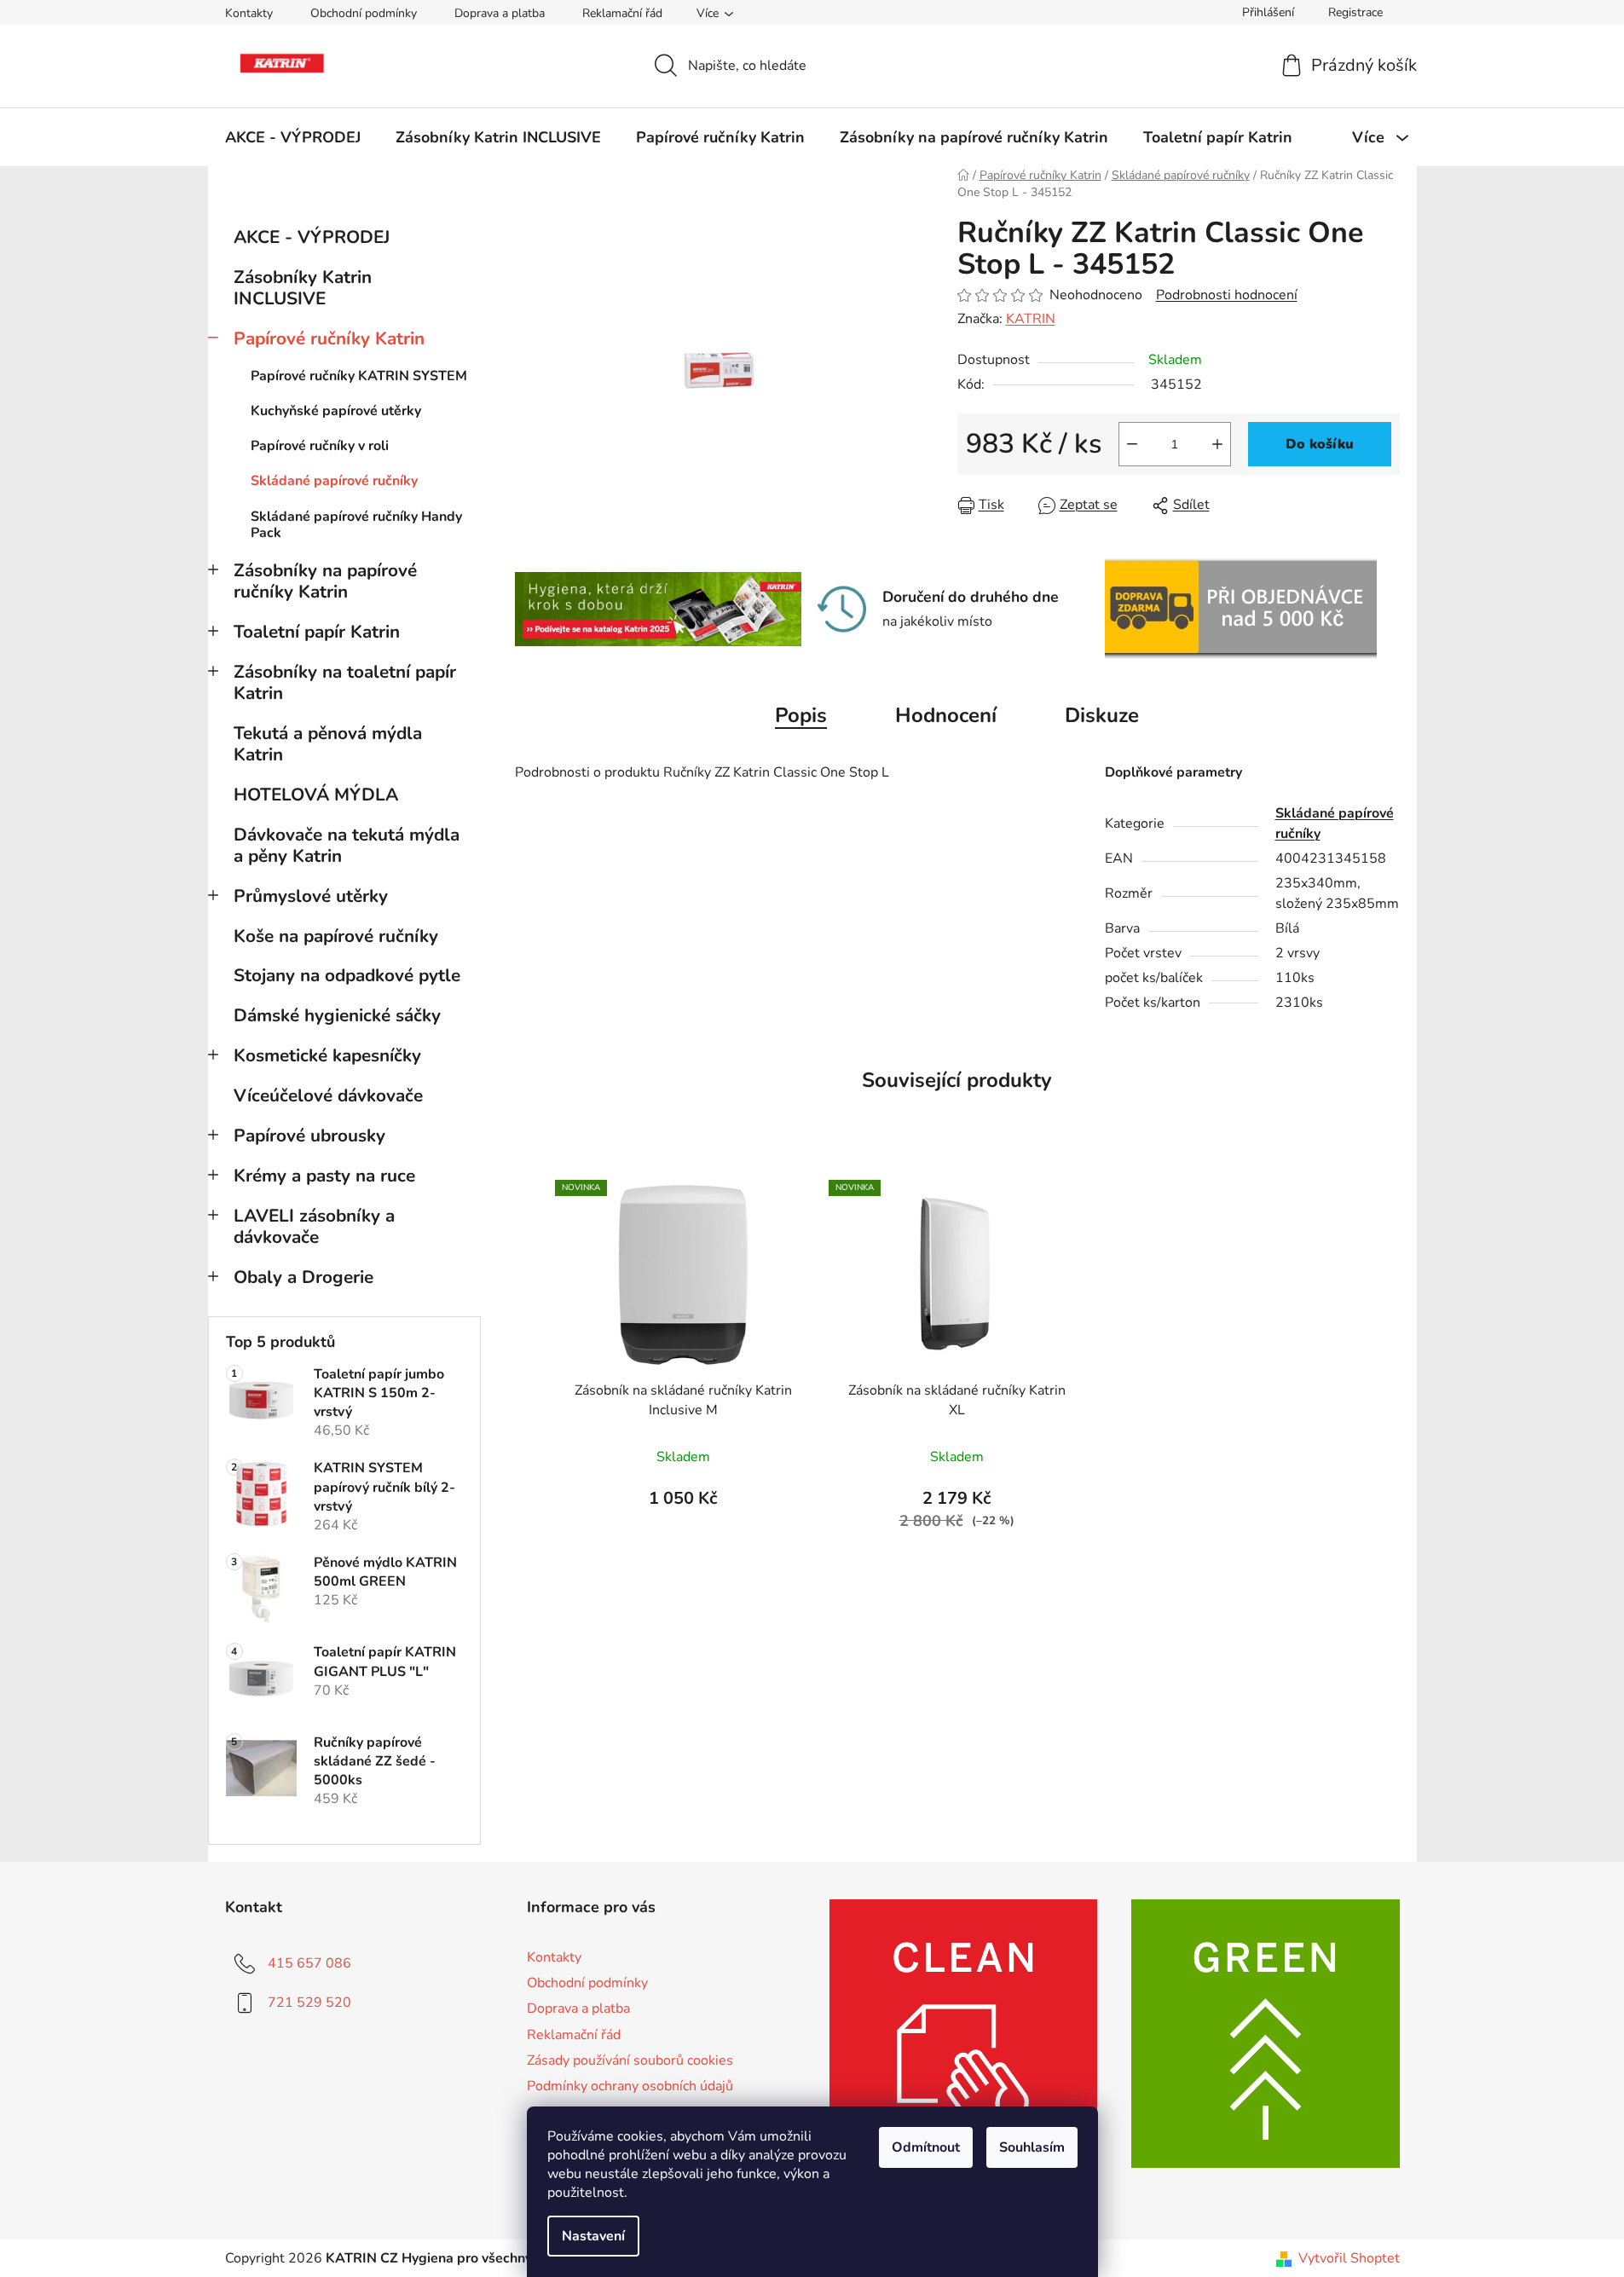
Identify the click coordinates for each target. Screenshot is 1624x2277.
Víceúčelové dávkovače (328, 1095)
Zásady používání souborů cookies (630, 2060)
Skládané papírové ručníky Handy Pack (356, 525)
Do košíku (1320, 444)
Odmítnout (926, 2147)
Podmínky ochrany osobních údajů (630, 2086)
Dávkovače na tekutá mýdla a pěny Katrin (347, 845)
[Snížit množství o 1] (1132, 444)
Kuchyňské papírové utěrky (336, 411)
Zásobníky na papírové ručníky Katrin (325, 581)
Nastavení (593, 2236)
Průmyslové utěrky (311, 896)
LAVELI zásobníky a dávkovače (314, 1226)
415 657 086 (309, 1963)
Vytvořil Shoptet (1349, 2258)
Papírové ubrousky (309, 1136)
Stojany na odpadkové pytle (347, 975)
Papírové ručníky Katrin (329, 338)
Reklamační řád (622, 13)
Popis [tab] (801, 715)
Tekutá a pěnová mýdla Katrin (328, 744)
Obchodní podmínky (364, 13)
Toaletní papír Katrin (317, 632)
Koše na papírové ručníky (336, 936)
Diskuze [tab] (1102, 715)
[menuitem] (293, 137)
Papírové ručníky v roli (320, 446)
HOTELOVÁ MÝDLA (316, 795)
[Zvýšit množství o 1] (1217, 444)
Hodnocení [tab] (946, 715)
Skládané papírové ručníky (334, 481)
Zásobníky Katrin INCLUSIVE (303, 288)
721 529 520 (309, 2002)
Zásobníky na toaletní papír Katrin (345, 682)
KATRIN (1031, 319)
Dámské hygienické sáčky (337, 1015)
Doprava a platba (500, 13)
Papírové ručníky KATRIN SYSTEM (359, 376)
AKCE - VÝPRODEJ (312, 237)
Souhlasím (1032, 2147)
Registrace (1355, 12)
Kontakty (249, 13)
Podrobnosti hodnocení (1227, 295)
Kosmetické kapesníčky (327, 1055)
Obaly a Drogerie (303, 1277)
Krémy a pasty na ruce (324, 1176)
